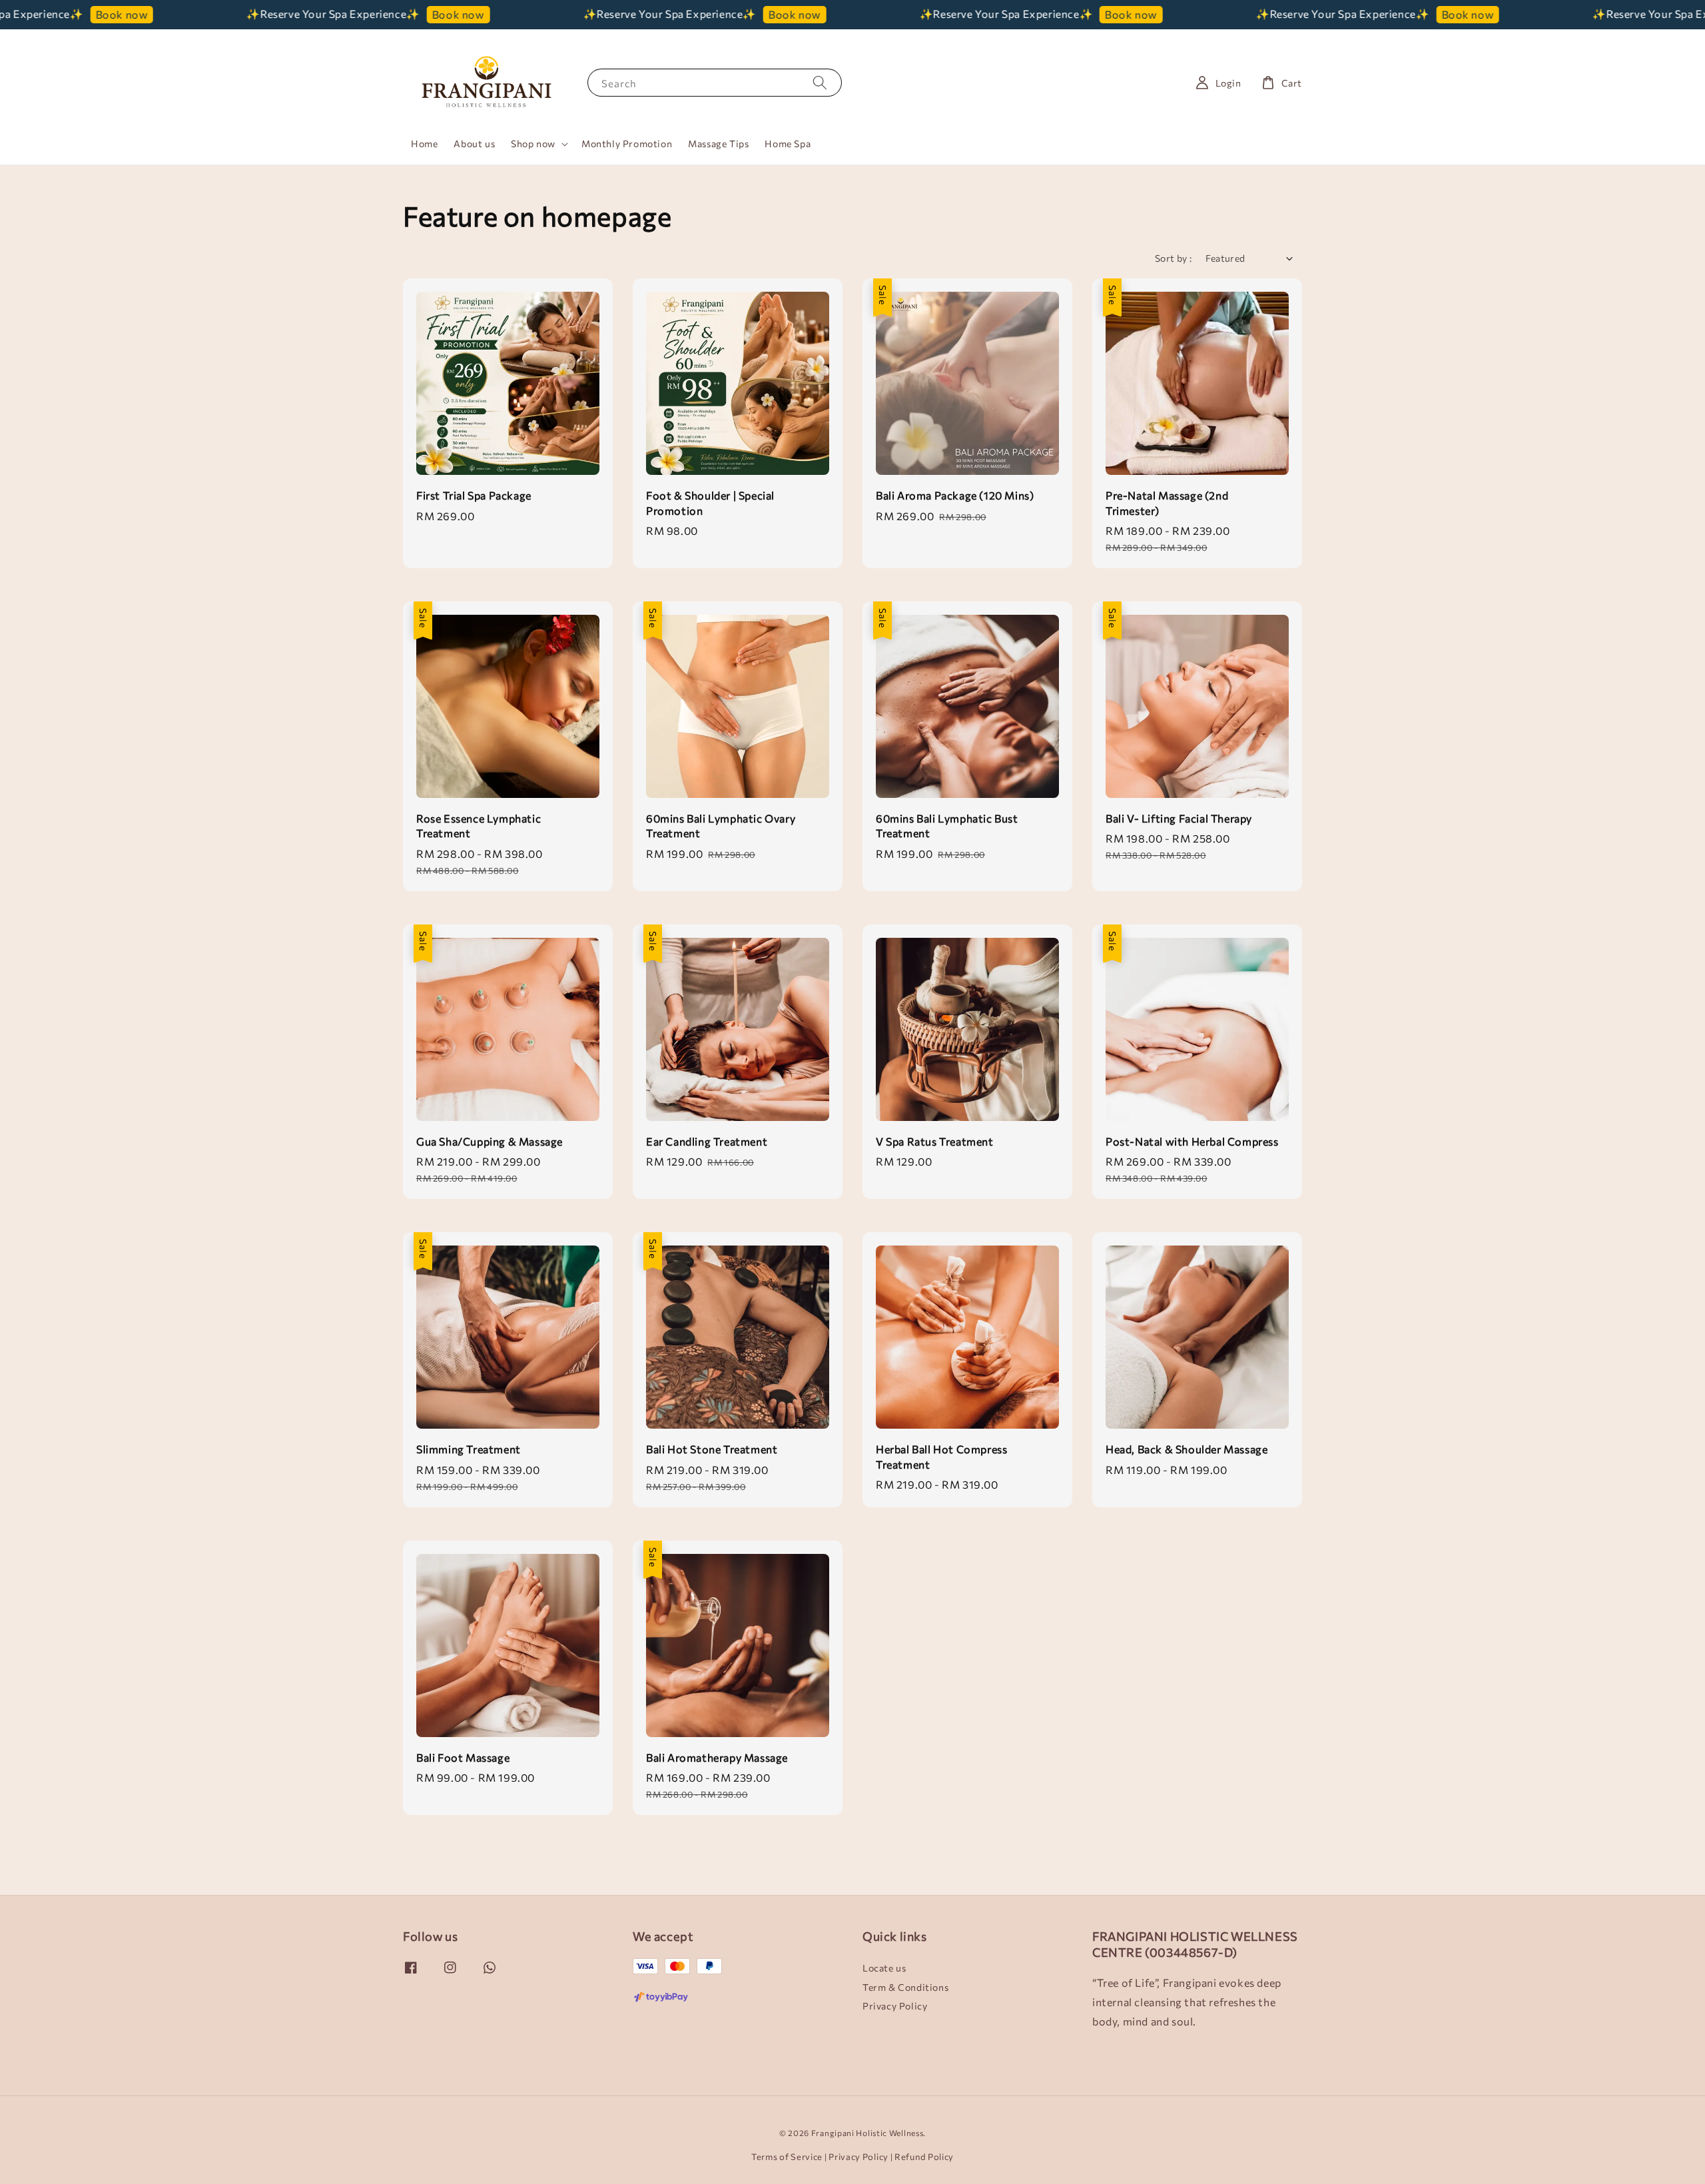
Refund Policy (924, 2157)
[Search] (820, 82)
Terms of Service (787, 2157)
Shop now (533, 144)
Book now (361, 14)
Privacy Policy (895, 2006)
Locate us (884, 1968)
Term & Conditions (905, 1987)
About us (474, 144)
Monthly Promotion (627, 144)
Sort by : (1174, 258)
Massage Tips (718, 144)
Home (424, 144)
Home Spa (788, 144)
